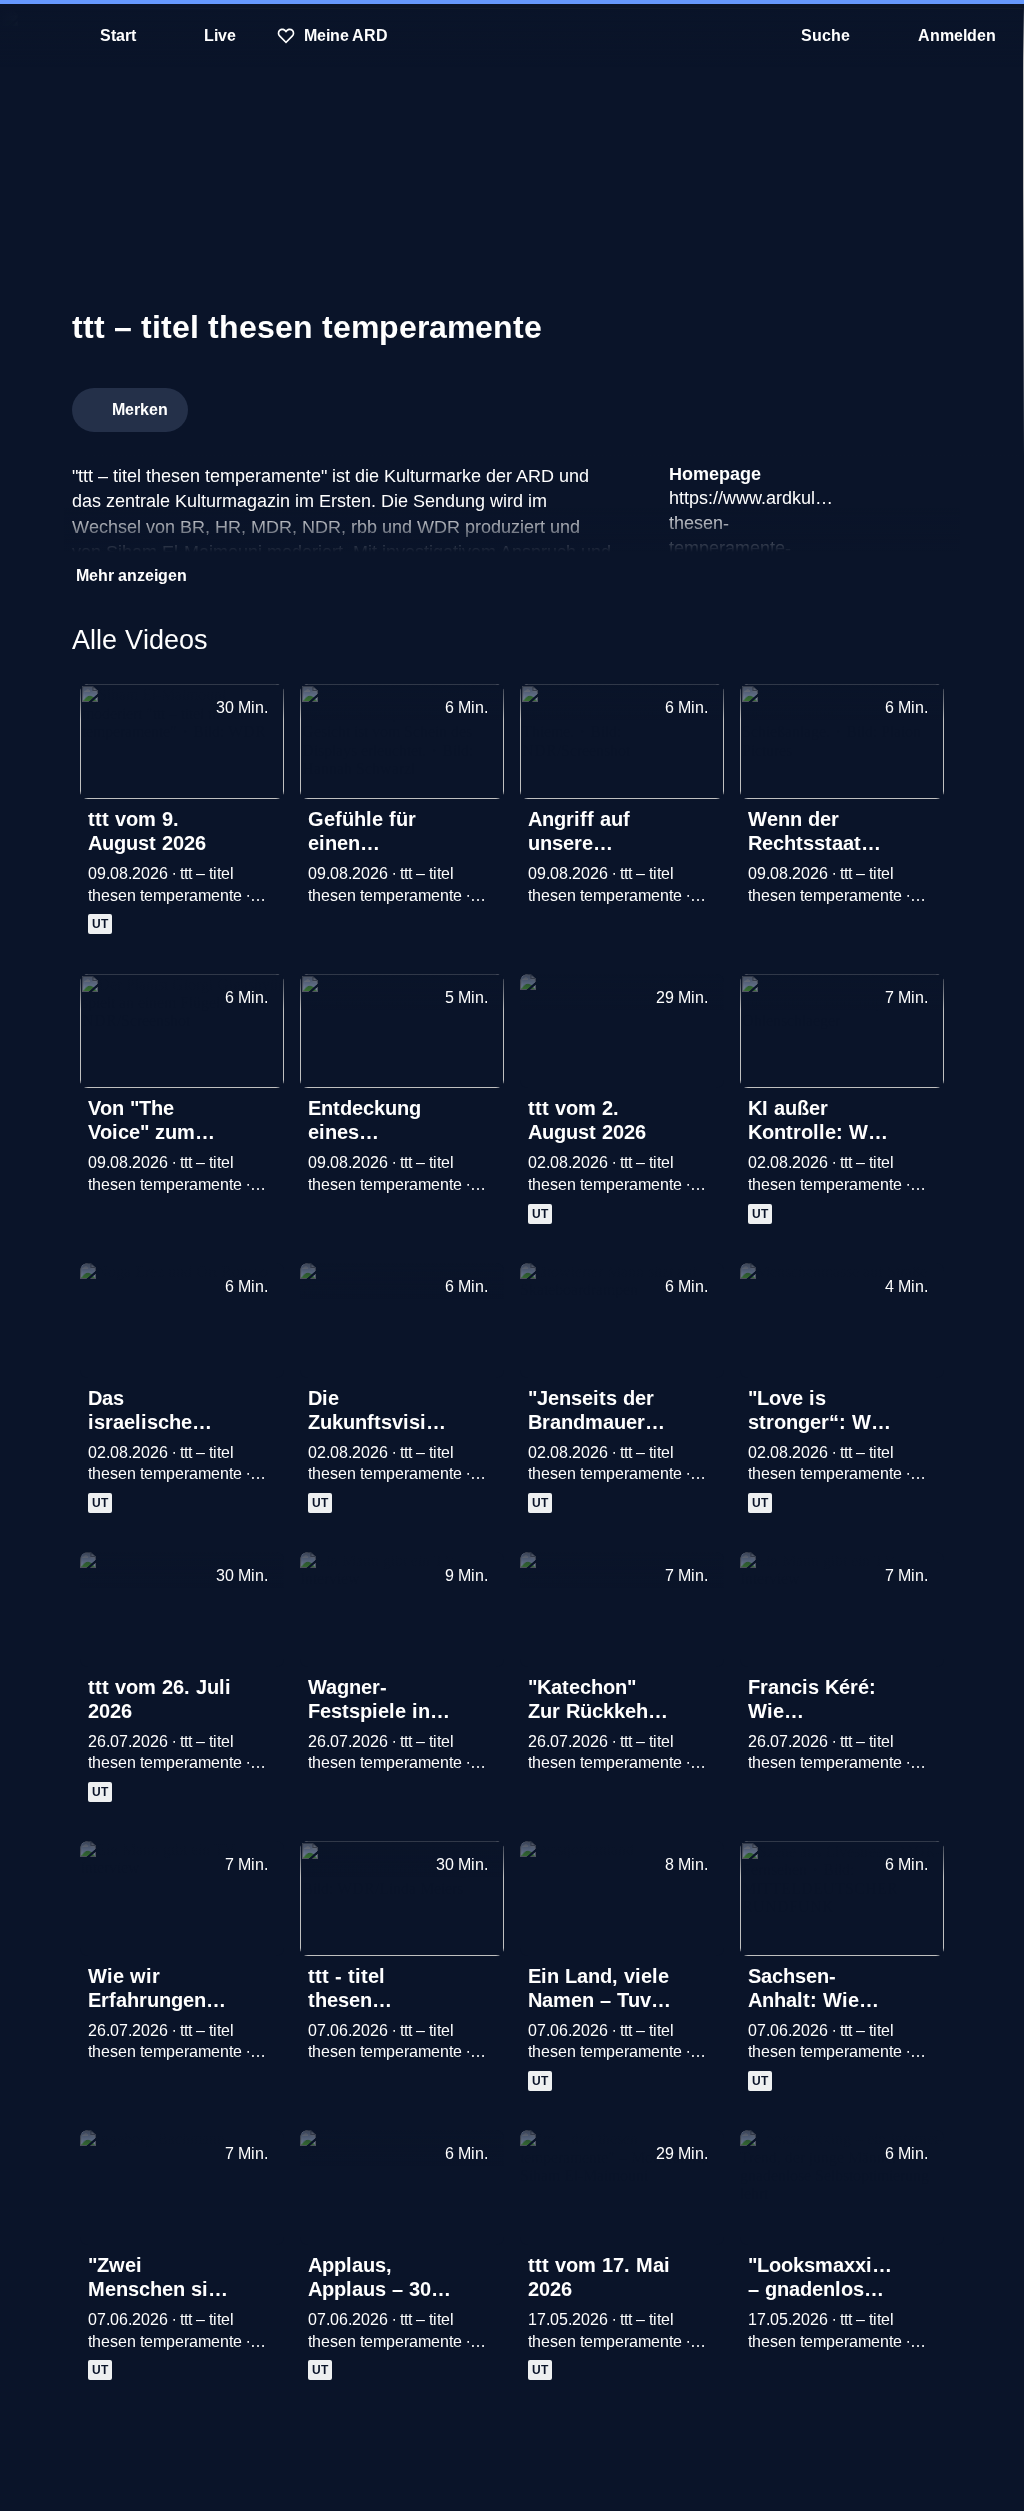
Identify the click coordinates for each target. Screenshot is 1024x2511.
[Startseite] (512, 36)
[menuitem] (30, 36)
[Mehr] (262, 821)
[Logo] (802, 404)
